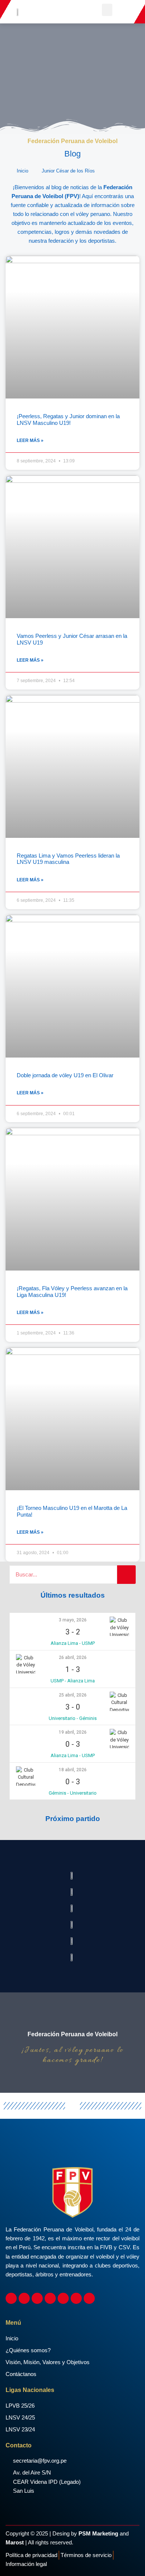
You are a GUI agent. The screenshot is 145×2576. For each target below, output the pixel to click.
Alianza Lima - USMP (73, 1643)
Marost (15, 2543)
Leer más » (30, 440)
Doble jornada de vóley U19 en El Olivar (65, 1075)
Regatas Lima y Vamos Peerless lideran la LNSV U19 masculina (68, 859)
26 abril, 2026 (73, 1657)
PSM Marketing (98, 2534)
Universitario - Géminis (73, 1718)
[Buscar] (126, 1575)
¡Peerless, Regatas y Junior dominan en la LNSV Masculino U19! (68, 420)
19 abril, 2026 (73, 1732)
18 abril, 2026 (73, 1770)
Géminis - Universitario (73, 1793)
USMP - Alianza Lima (73, 1681)
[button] (107, 10)
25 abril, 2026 (73, 1695)
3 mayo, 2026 (73, 1620)
